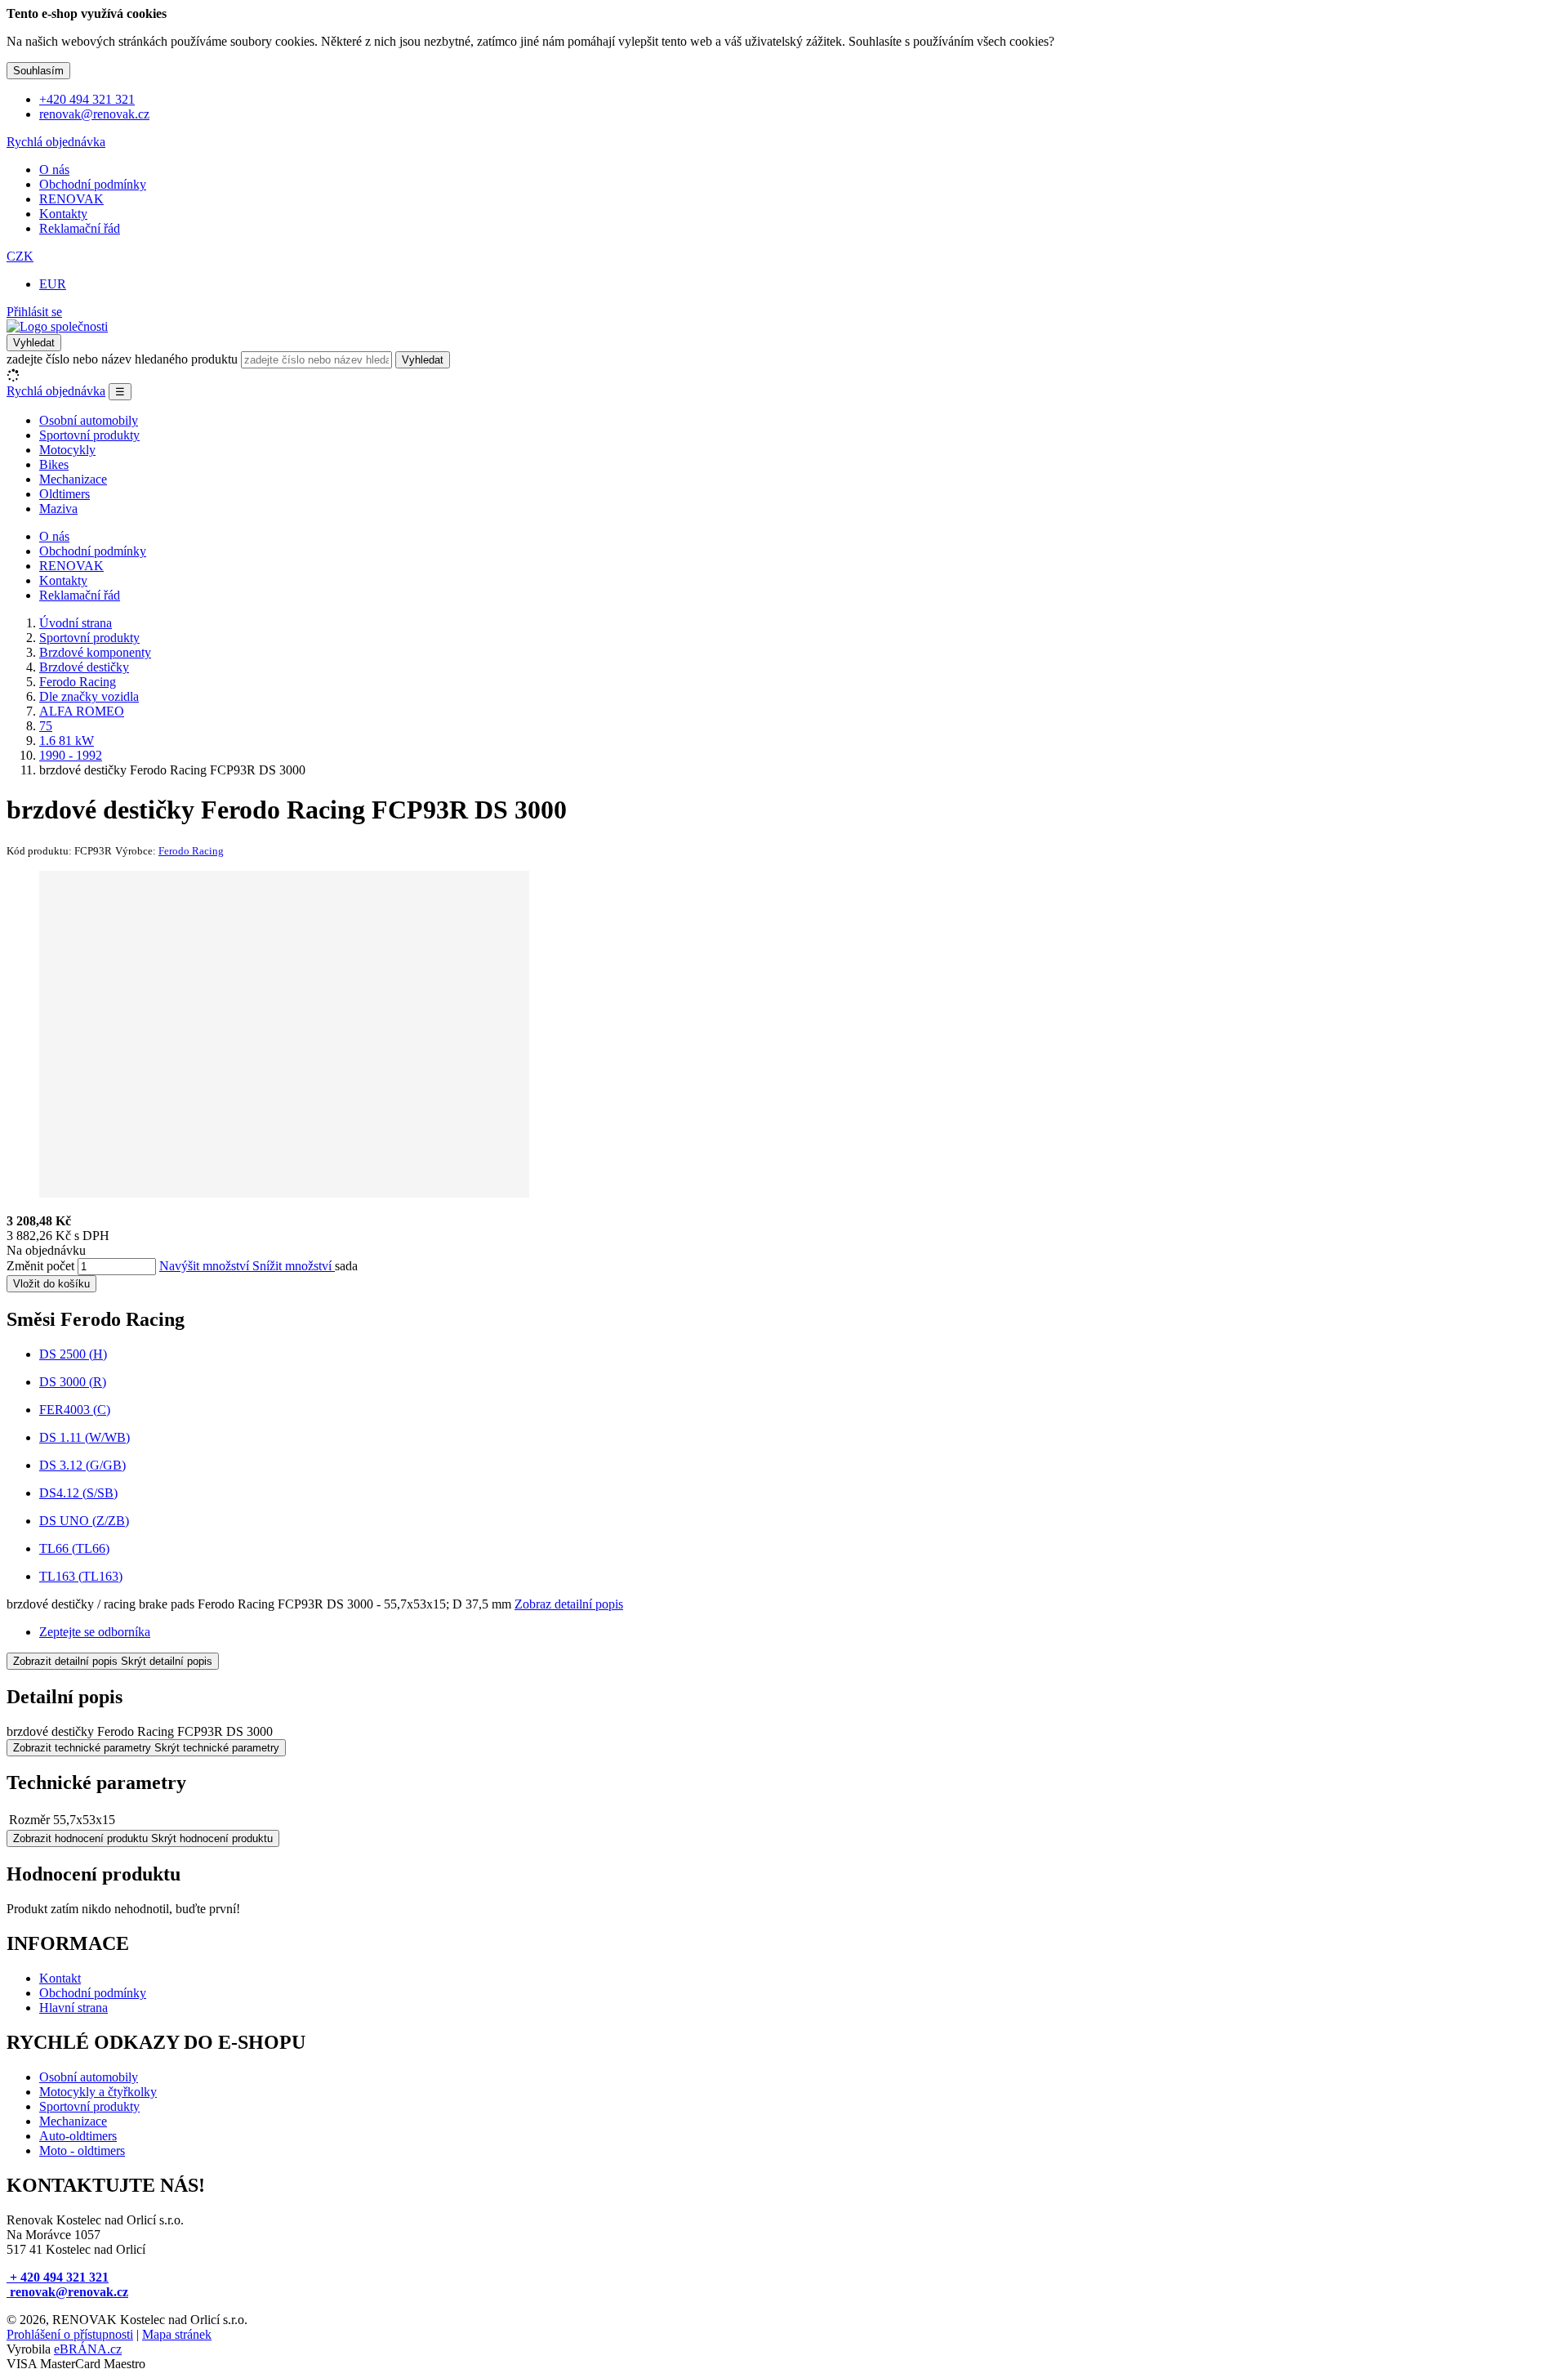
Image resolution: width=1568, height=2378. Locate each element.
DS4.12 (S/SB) (78, 1493)
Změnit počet (40, 1266)
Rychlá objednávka (56, 142)
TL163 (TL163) (81, 1576)
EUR (53, 284)
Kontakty (63, 214)
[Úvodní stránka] (57, 326)
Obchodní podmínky (93, 184)
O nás (54, 170)
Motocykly (67, 450)
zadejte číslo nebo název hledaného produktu (122, 359)
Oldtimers (65, 494)
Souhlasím (38, 71)
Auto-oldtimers (78, 2136)
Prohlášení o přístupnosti (70, 2334)
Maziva (58, 509)
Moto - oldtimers (82, 2150)
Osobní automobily (89, 420)
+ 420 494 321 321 (58, 2277)
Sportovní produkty (89, 435)
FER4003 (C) (75, 1410)
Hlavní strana (73, 2008)
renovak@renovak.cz (67, 2292)
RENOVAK (71, 199)
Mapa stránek (177, 2334)
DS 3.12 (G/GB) (82, 1465)
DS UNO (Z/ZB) (84, 1521)
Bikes (54, 464)
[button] (20, 256)
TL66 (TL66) (74, 1548)
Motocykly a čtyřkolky (98, 2092)
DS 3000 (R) (73, 1382)
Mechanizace (73, 479)
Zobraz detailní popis (569, 1604)
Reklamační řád (80, 228)
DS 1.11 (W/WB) (85, 1437)
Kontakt (60, 1978)
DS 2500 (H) (73, 1354)
